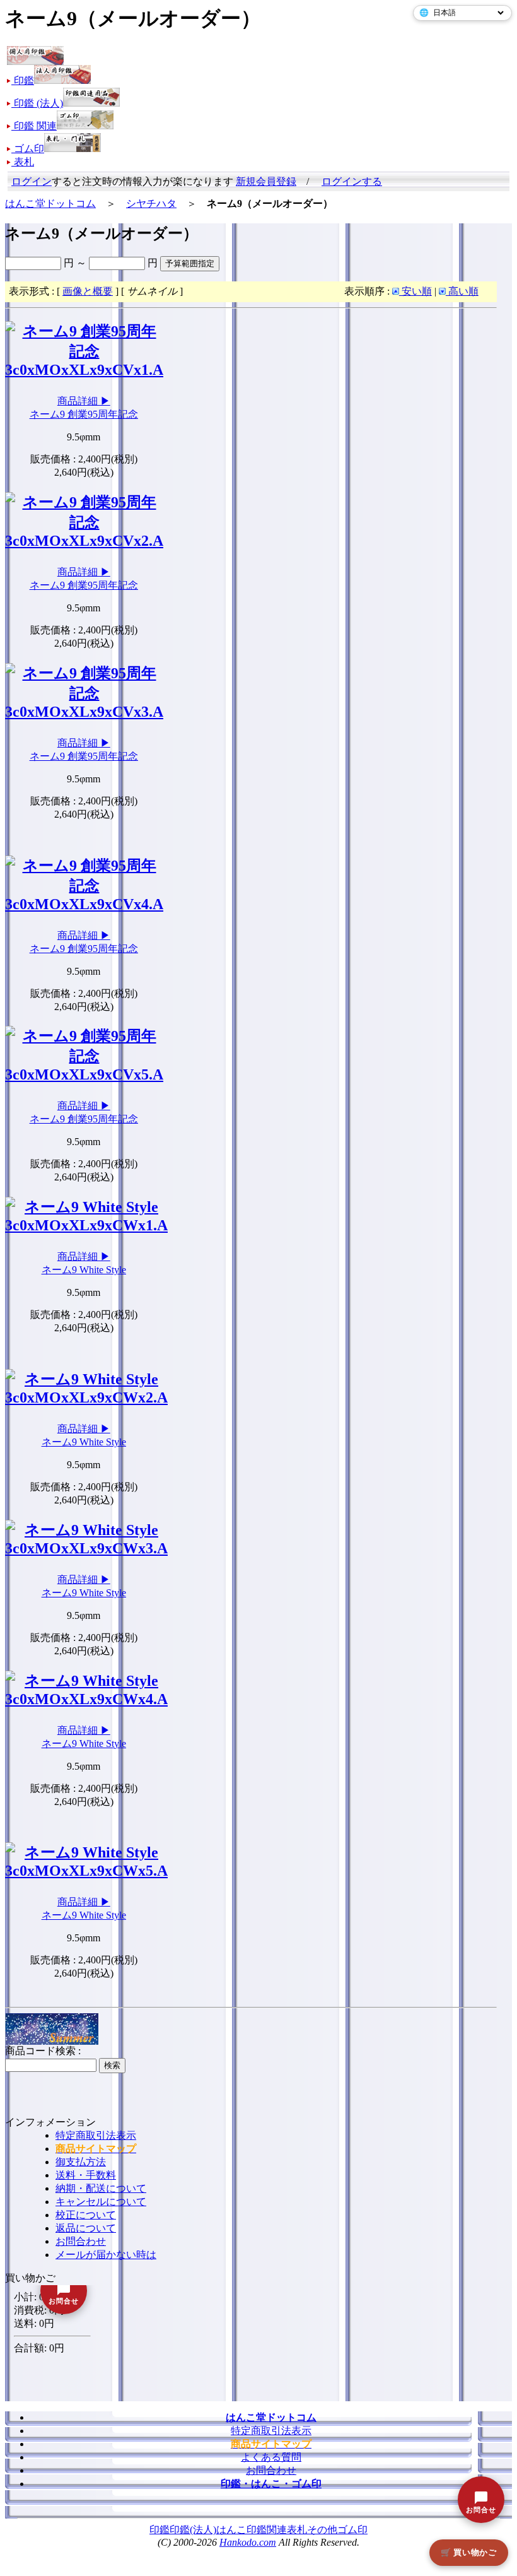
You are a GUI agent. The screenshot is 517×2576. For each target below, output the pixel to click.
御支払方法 (81, 2162)
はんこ (231, 2530)
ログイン (32, 181)
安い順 (415, 291)
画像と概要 (88, 291)
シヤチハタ (151, 203)
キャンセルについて (101, 2202)
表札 (297, 2530)
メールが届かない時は (106, 2255)
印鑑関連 (267, 2530)
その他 (322, 2530)
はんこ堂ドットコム (50, 203)
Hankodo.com (248, 2542)
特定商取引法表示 (96, 2135)
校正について (86, 2215)
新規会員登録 (266, 181)
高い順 (462, 291)
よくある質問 (271, 2457)
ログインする (352, 181)
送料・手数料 (86, 2175)
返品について (86, 2228)
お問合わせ (81, 2241)
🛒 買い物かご (469, 2552)
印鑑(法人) (193, 2530)
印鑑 (160, 2530)
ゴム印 (352, 2530)
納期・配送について (101, 2188)
